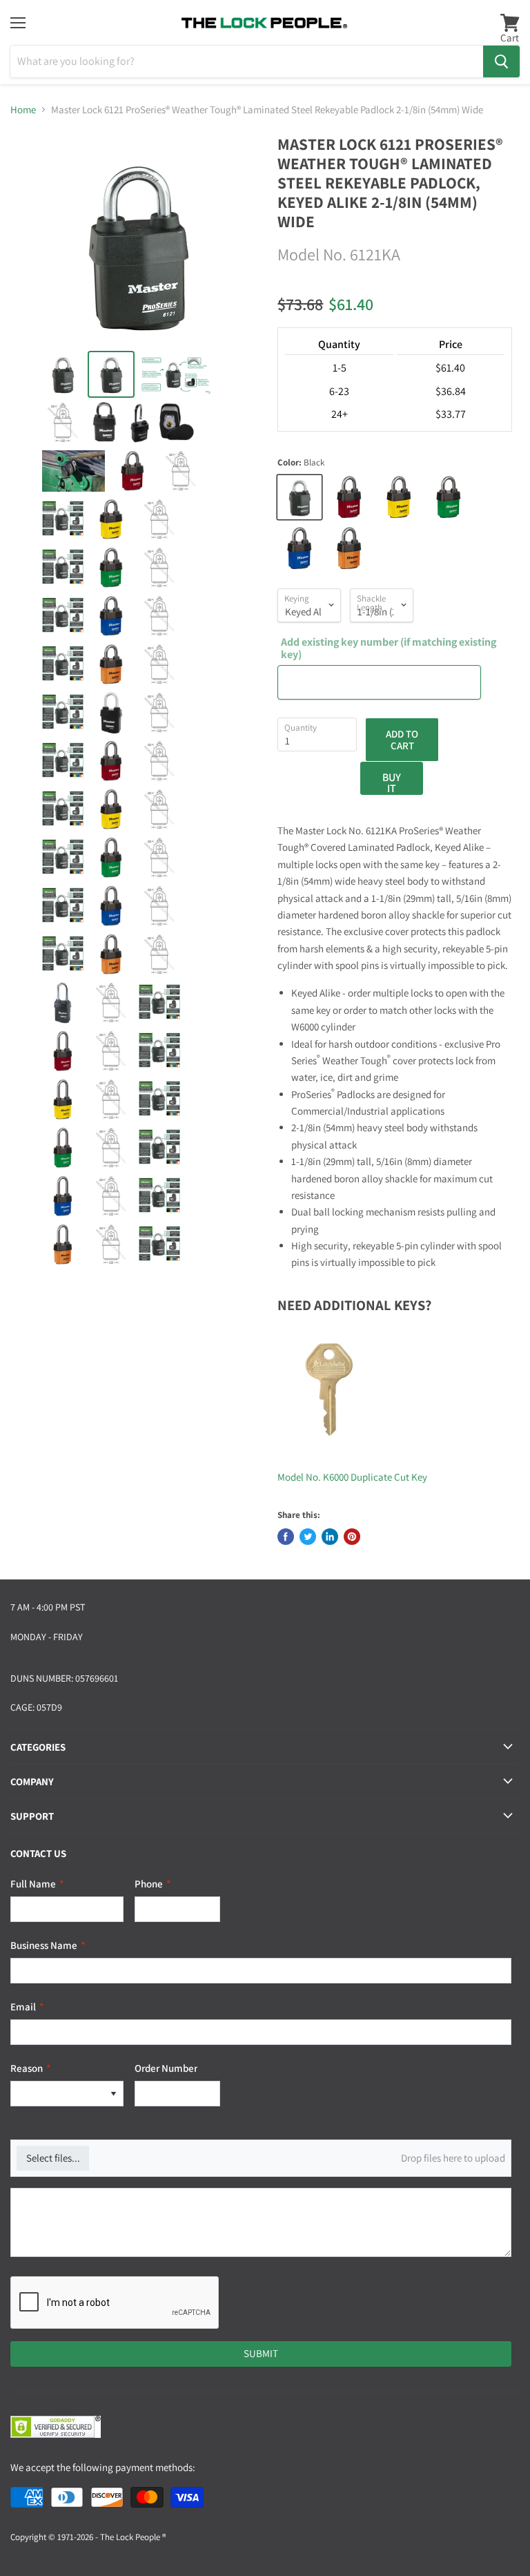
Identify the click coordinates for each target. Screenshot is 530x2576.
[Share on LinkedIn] (330, 1537)
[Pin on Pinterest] (352, 1537)
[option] (57, 2094)
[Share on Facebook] (286, 1537)
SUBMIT (261, 2353)
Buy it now (392, 782)
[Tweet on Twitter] (308, 1537)
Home (23, 109)
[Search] (501, 61)
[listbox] (67, 2094)
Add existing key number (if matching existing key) (389, 649)
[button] (113, 2094)
